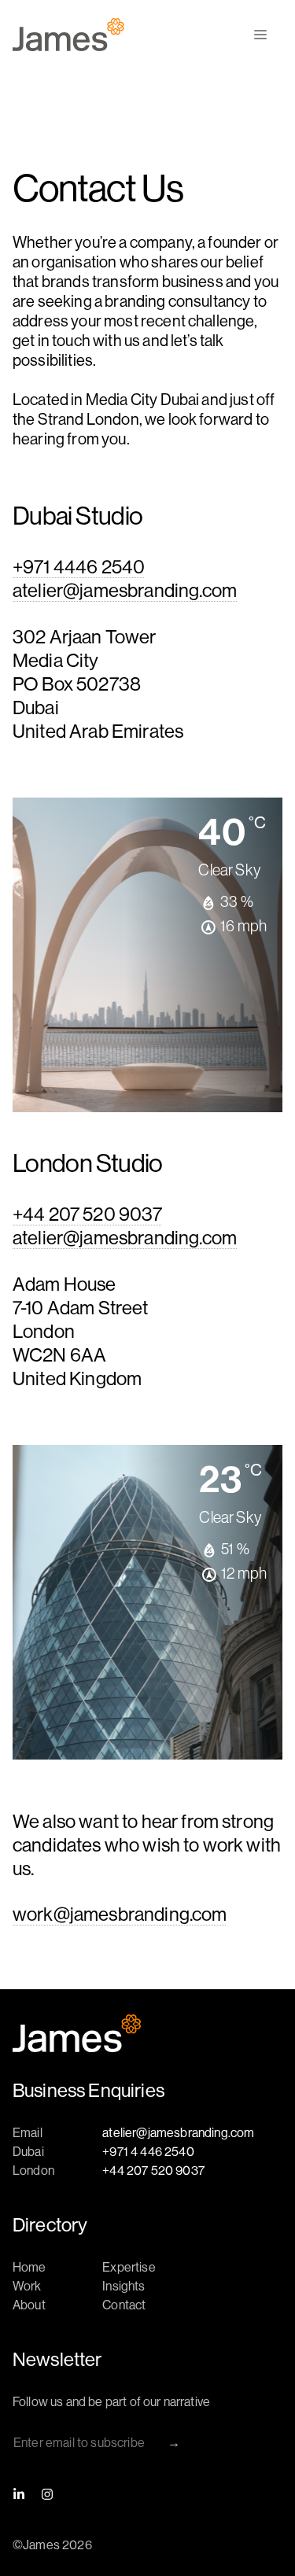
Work (27, 2286)
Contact (124, 2305)
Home (29, 2267)
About (29, 2305)
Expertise (129, 2267)
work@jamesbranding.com (120, 1914)
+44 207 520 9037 (88, 1214)
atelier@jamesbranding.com (125, 590)
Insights (124, 2286)
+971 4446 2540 (79, 567)
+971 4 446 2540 (148, 2152)
